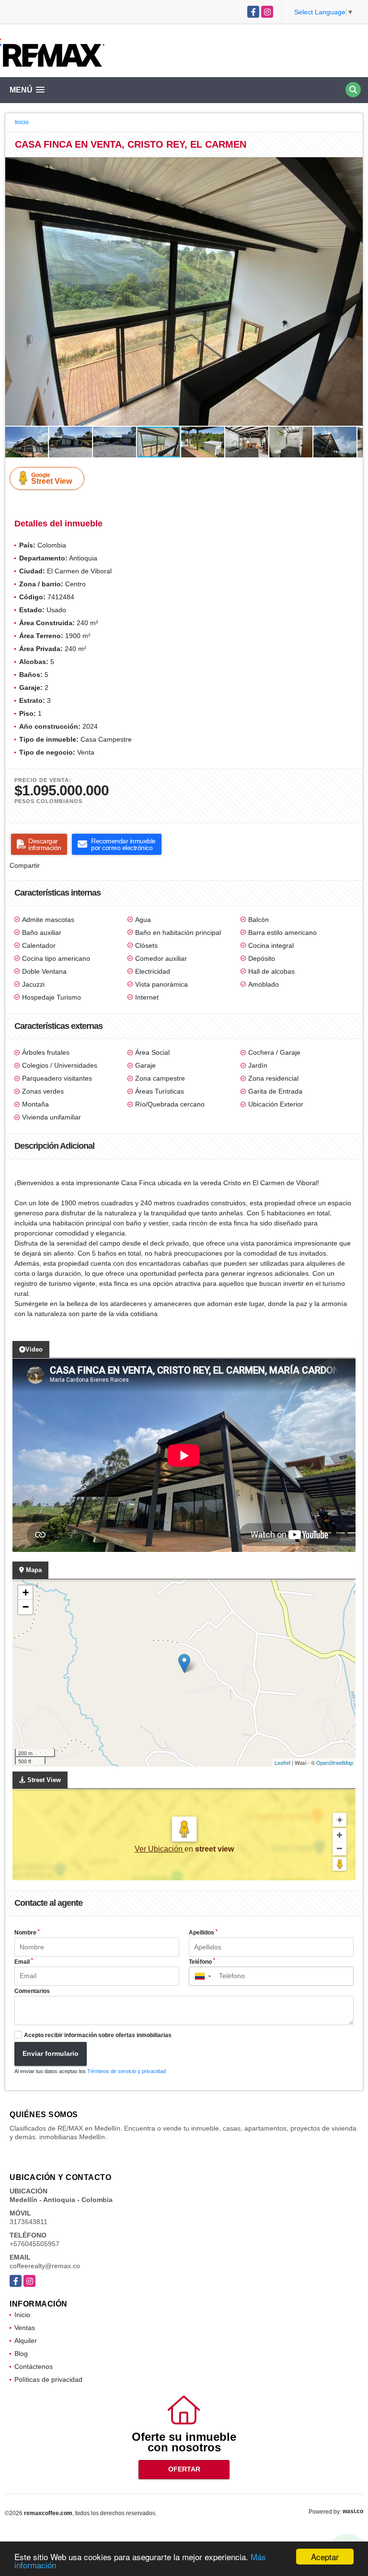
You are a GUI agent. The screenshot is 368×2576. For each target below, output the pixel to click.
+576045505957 (34, 2244)
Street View (52, 478)
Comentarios (32, 1991)
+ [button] (26, 1592)
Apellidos (203, 1933)
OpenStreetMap (335, 1762)
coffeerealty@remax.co (45, 2266)
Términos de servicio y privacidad (126, 2071)
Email (24, 1961)
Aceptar (325, 2557)
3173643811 (29, 2222)
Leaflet (282, 1762)
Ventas (25, 2328)
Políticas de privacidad (48, 2379)
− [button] (26, 1607)
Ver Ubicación (160, 1849)
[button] (354, 166)
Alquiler (26, 2341)
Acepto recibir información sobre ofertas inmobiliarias (98, 2035)
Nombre (27, 1933)
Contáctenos (34, 2366)
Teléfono (202, 1961)
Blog (21, 2354)
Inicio (22, 122)
